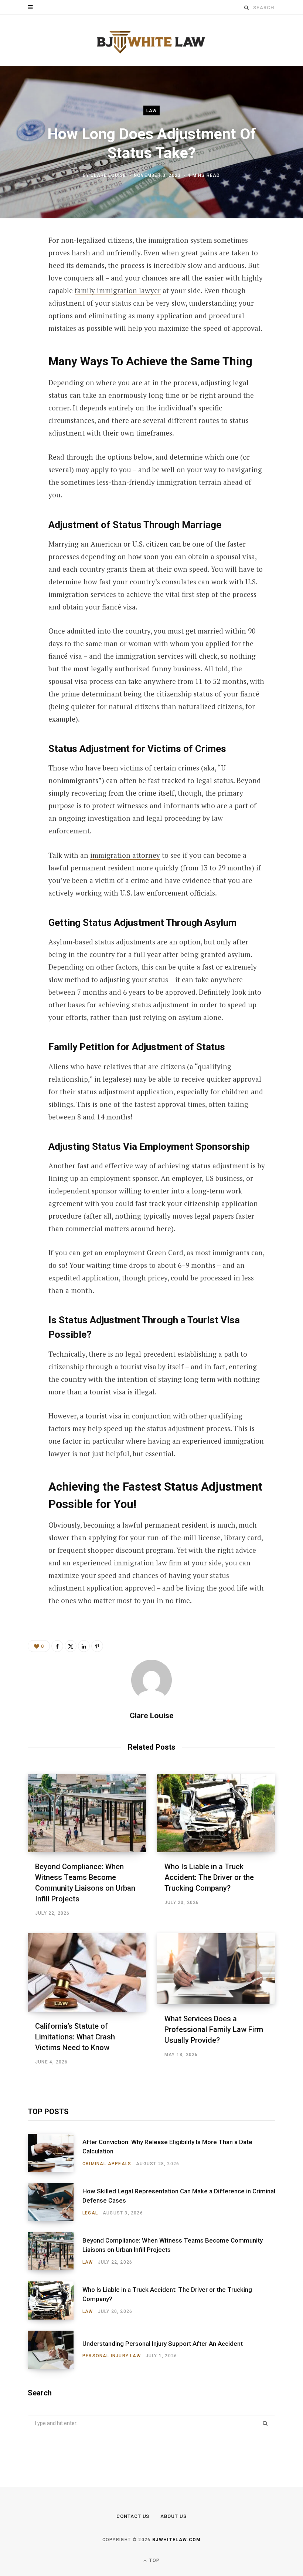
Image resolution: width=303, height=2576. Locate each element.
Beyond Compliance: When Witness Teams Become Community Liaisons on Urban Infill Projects (173, 2245)
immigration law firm (148, 1563)
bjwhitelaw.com (176, 2540)
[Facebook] (23, 262)
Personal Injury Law (112, 2356)
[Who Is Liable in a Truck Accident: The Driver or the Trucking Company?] (216, 1813)
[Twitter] (23, 281)
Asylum (60, 942)
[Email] (23, 340)
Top (154, 2560)
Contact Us (133, 2516)
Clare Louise (108, 175)
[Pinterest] (23, 301)
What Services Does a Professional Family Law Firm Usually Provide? (214, 2029)
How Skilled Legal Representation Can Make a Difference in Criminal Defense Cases (179, 2196)
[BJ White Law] (151, 41)
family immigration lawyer (118, 290)
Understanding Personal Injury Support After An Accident (163, 2344)
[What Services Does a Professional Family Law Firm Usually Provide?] (216, 1969)
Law (152, 111)
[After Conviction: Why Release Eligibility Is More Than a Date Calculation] (55, 2153)
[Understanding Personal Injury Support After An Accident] (55, 2350)
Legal (90, 2213)
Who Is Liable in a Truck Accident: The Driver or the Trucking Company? (209, 1877)
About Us (173, 2516)
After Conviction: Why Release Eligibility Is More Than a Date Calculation (167, 2147)
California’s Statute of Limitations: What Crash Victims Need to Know (75, 2037)
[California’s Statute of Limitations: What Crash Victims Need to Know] (87, 1972)
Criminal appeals (107, 2164)
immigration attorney (125, 855)
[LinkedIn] (23, 320)
